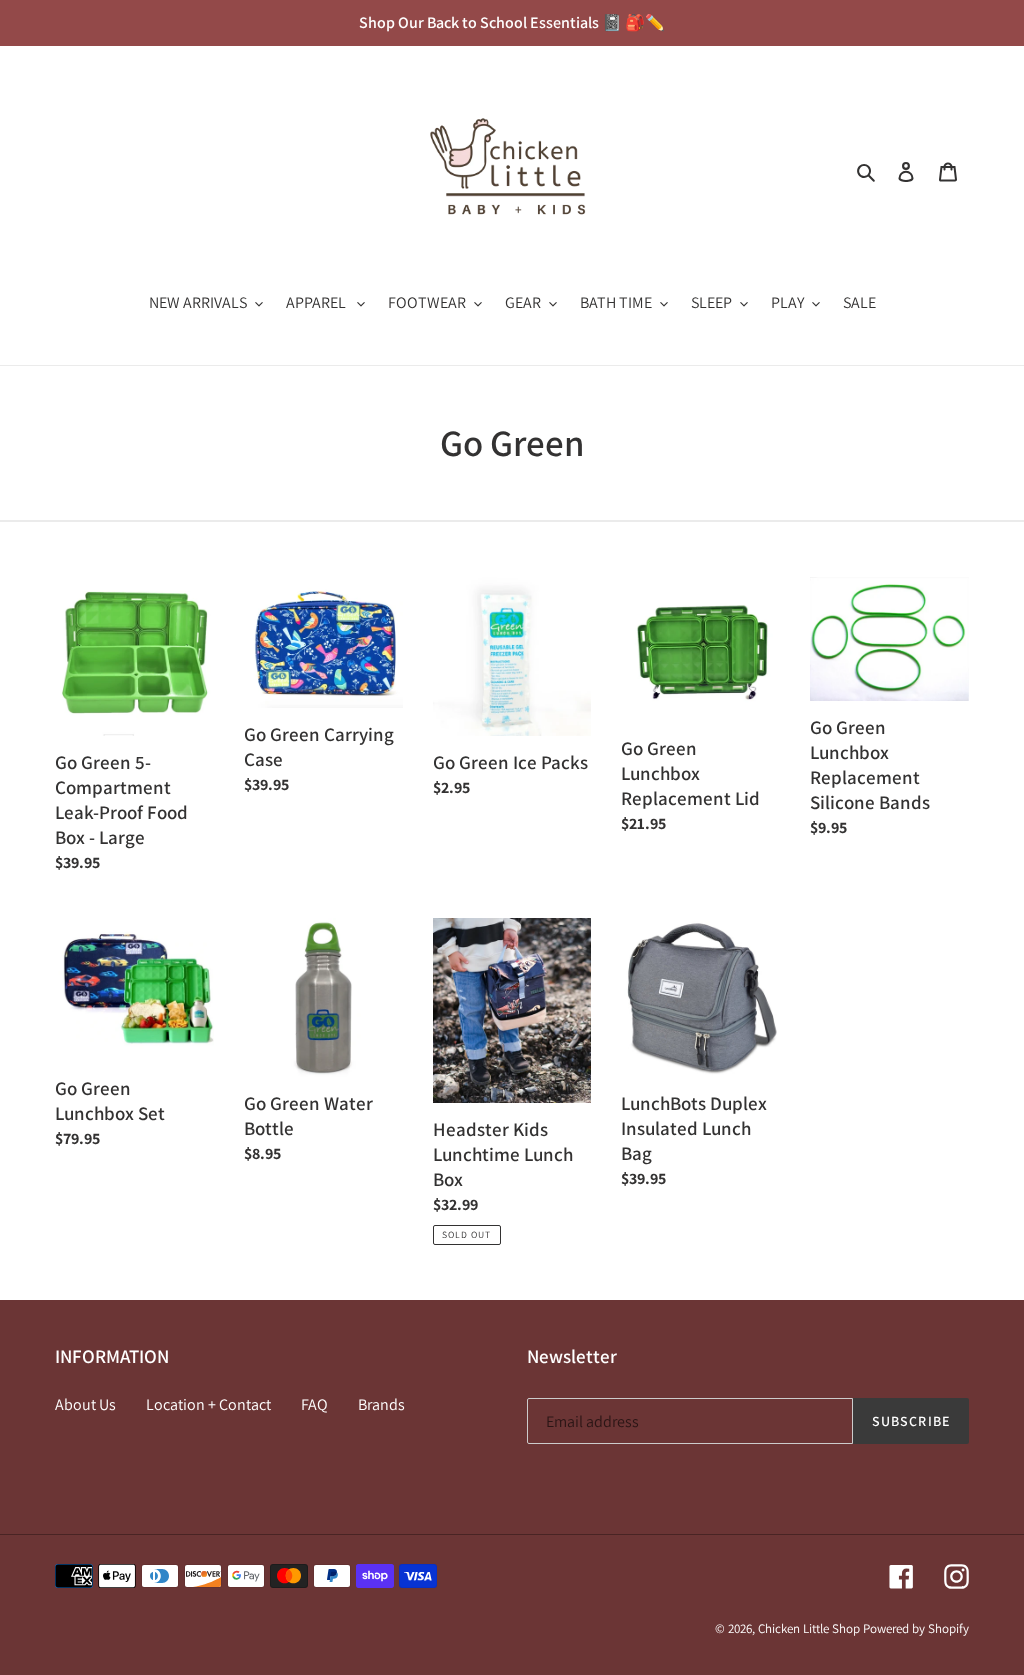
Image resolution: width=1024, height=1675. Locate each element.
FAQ (314, 1404)
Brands (381, 1404)
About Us (85, 1404)
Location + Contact (208, 1404)
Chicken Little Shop (809, 1628)
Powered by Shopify (916, 1628)
